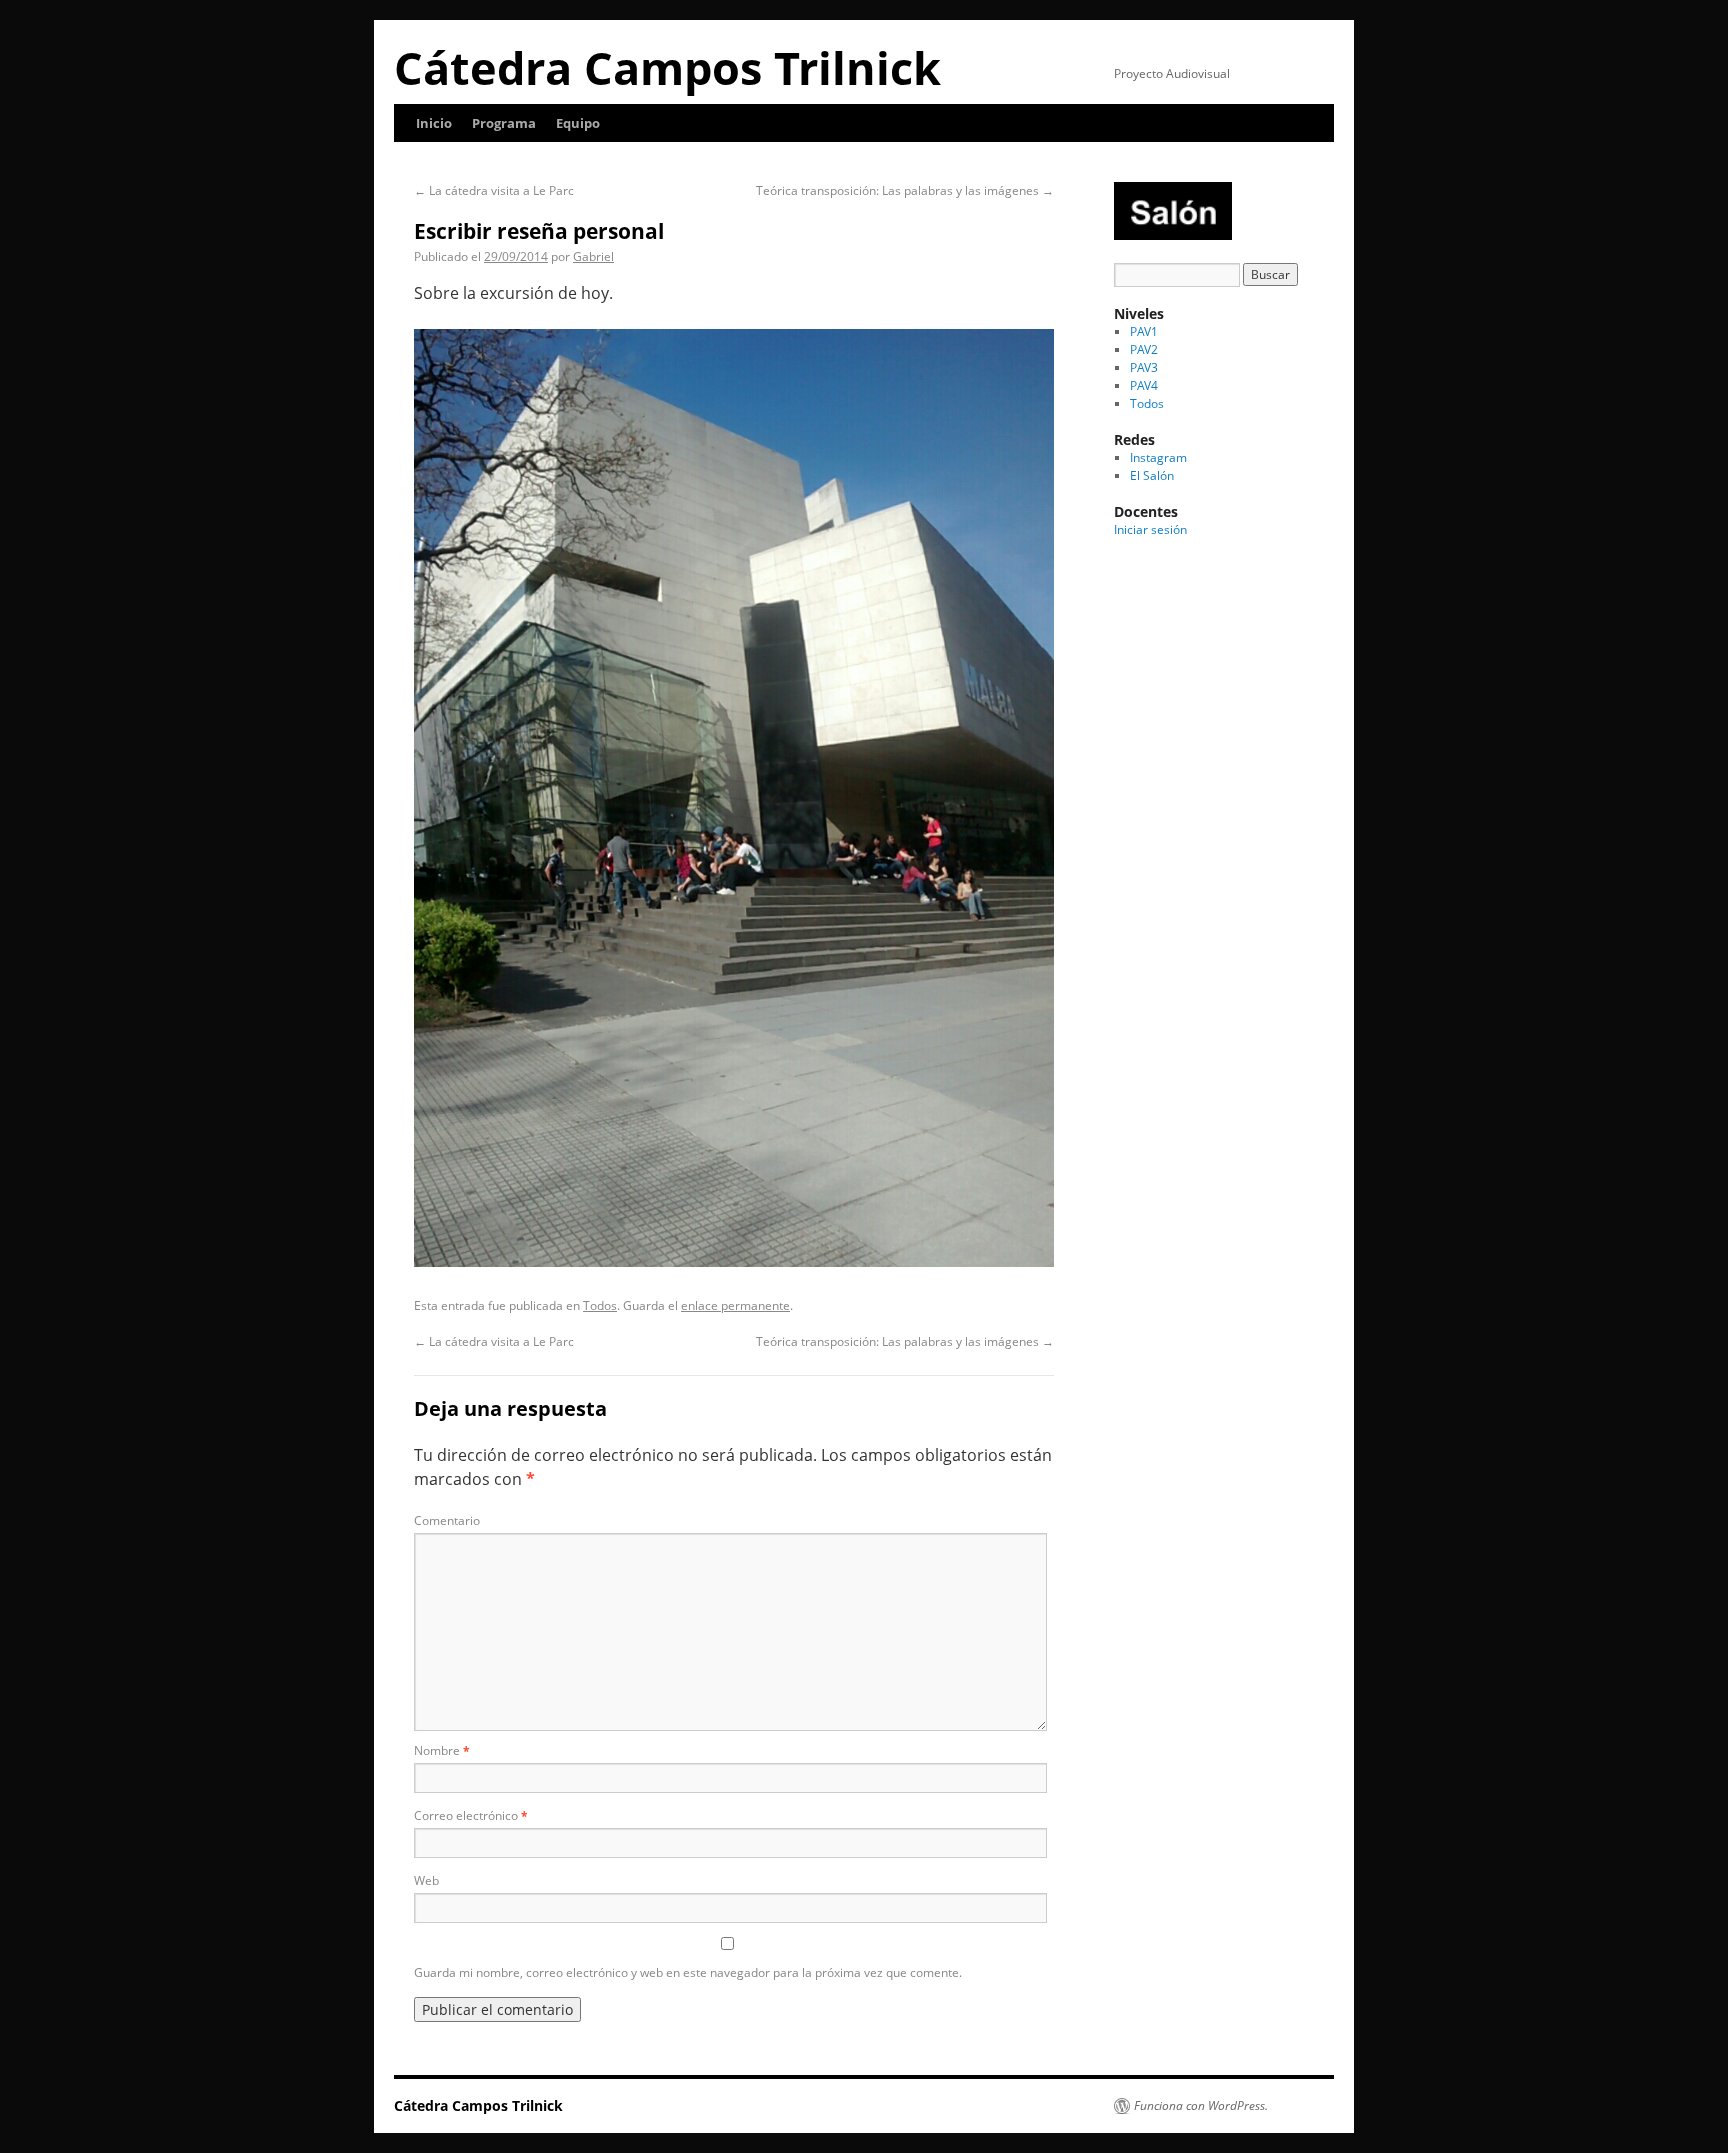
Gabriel (593, 256)
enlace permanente (735, 1305)
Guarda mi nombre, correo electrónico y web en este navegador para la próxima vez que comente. (688, 1972)
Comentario (447, 1520)
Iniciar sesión (1150, 529)
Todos (600, 1305)
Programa (504, 123)
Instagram (1158, 457)
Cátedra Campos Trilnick (667, 67)
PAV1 (1144, 331)
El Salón (1152, 475)
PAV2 (1144, 349)
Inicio (434, 123)
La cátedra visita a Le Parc (494, 190)
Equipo (578, 123)
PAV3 (1144, 367)
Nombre (442, 1750)
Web (426, 1880)
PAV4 (1144, 385)
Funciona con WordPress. (1201, 2106)
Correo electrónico (471, 1815)
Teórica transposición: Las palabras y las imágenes (905, 190)
